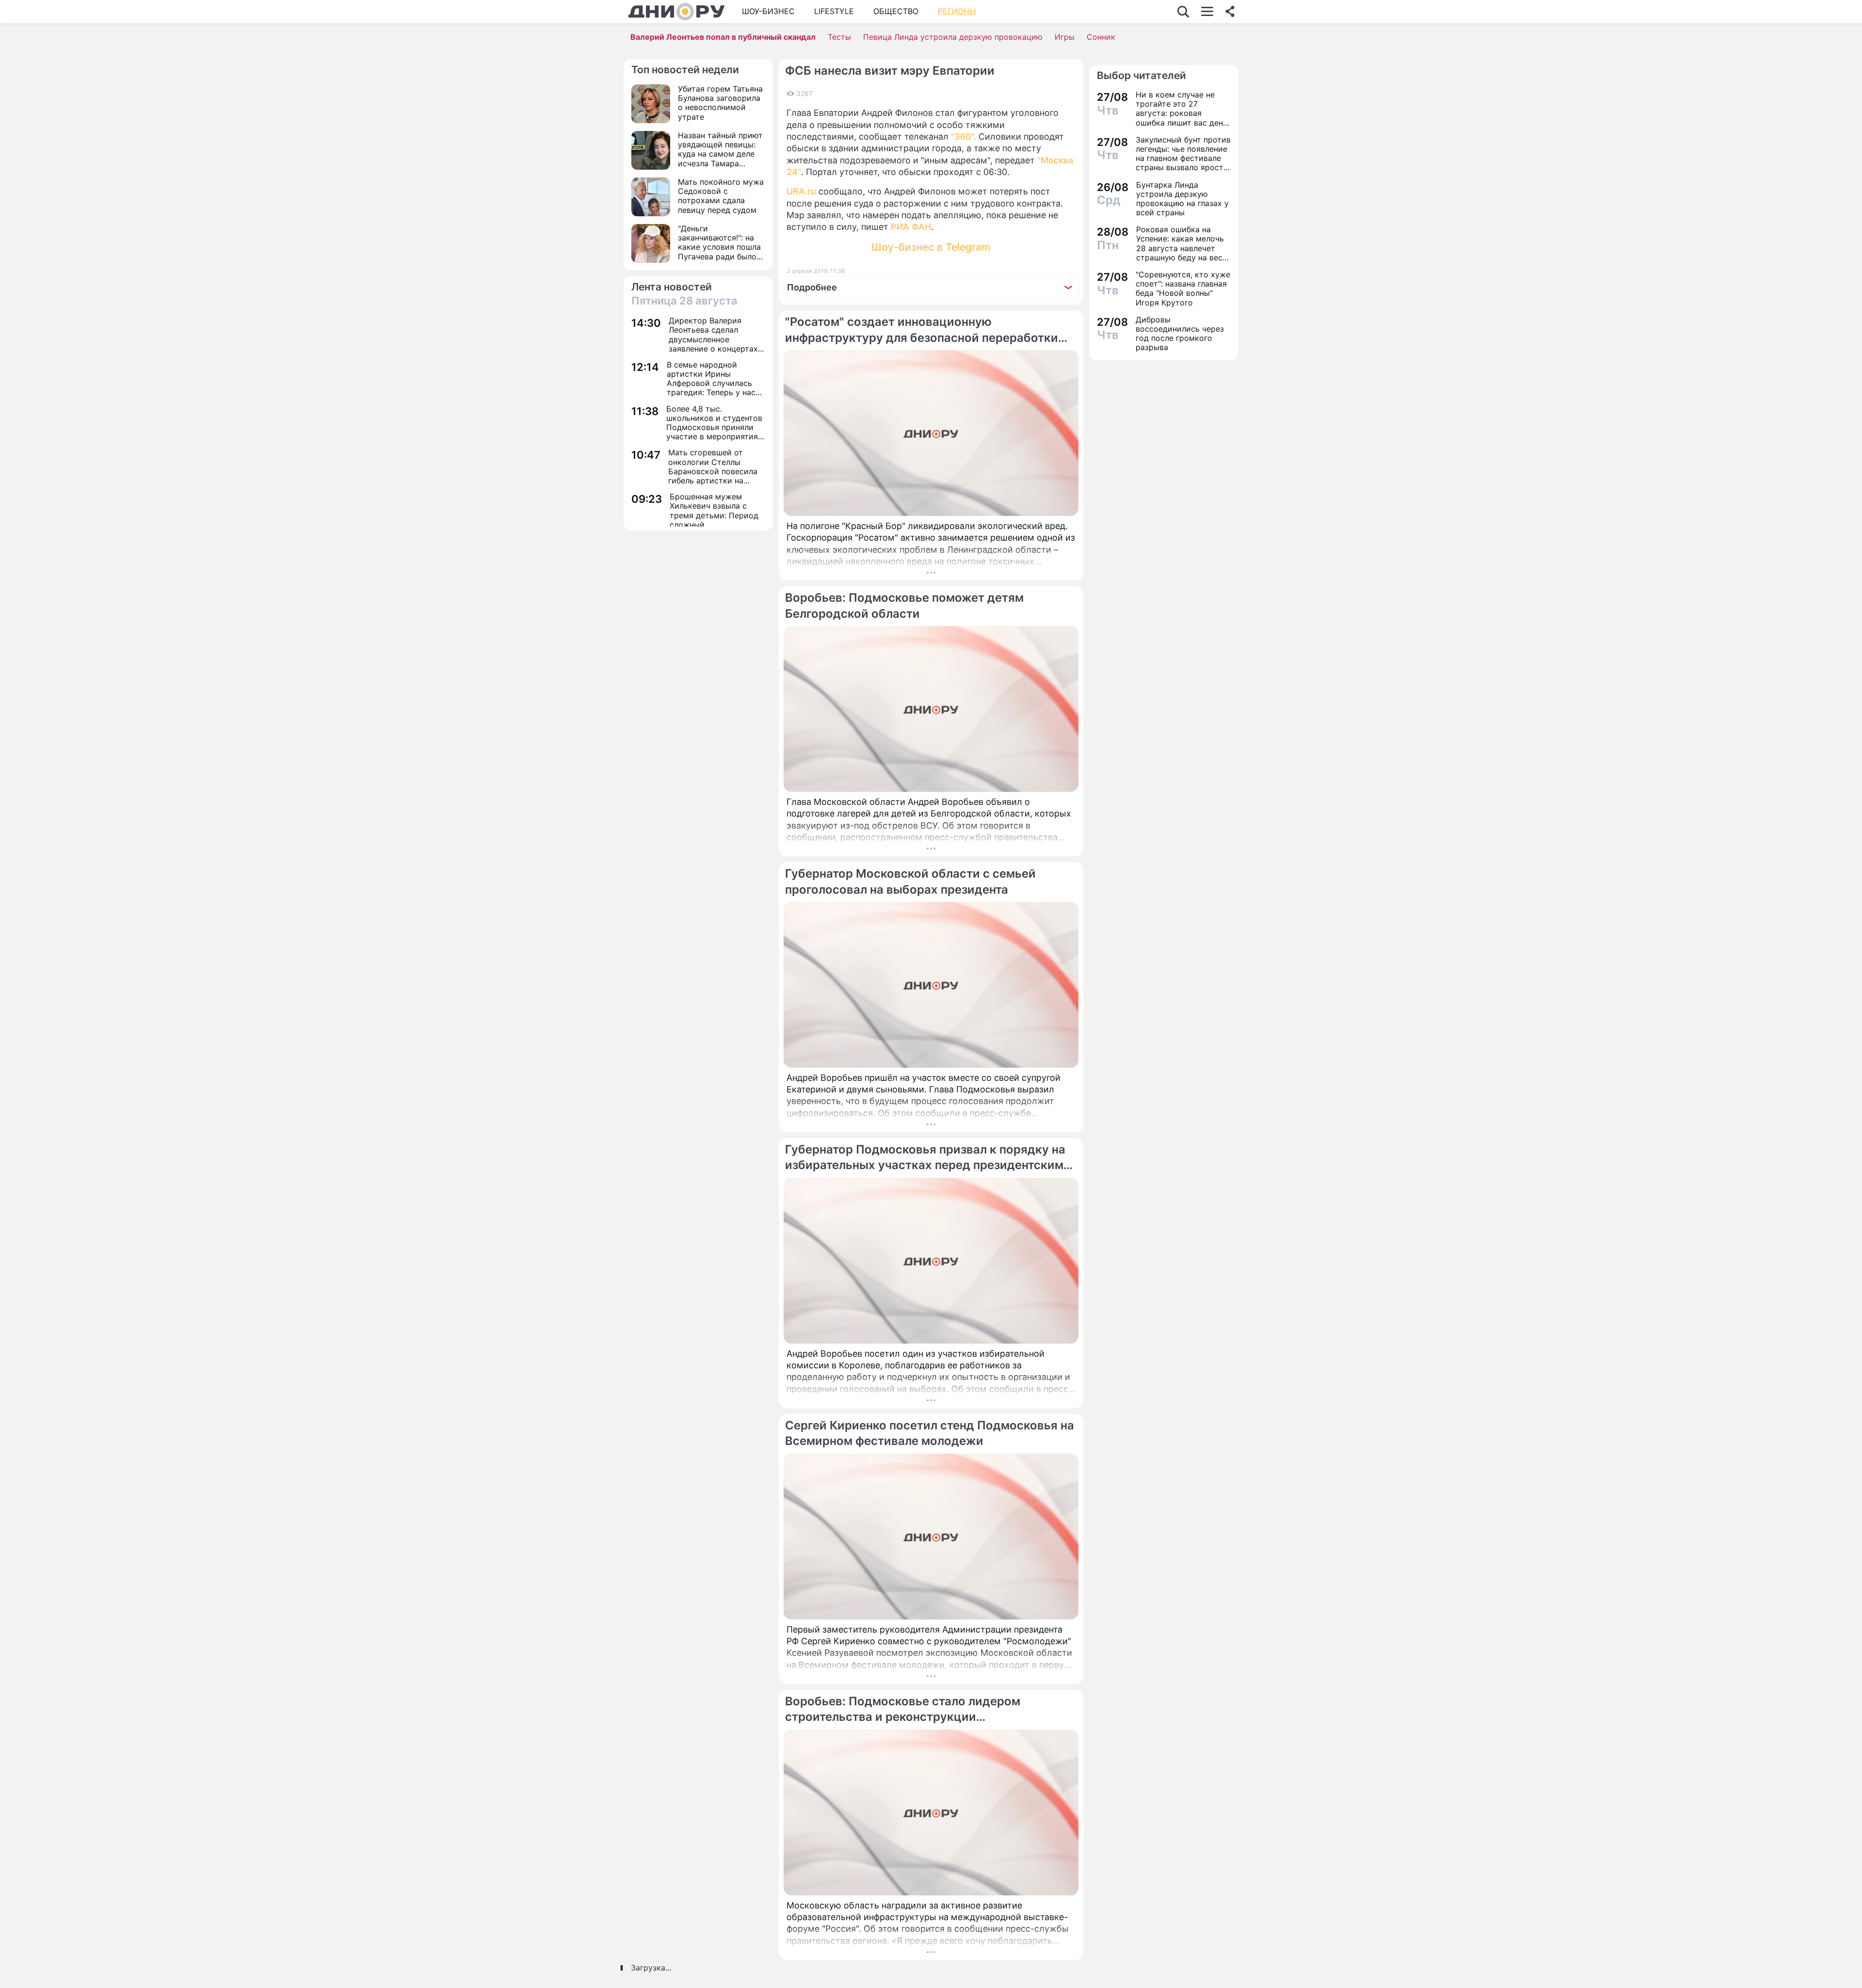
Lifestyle (834, 11)
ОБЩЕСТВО (896, 11)
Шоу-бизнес (768, 11)
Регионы (957, 11)
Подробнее (812, 287)
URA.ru (801, 191)
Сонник (1101, 37)
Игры (1065, 37)
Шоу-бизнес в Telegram (931, 247)
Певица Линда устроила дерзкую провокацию (953, 37)
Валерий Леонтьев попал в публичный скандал (723, 37)
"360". (963, 136)
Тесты (839, 37)
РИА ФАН (911, 227)
